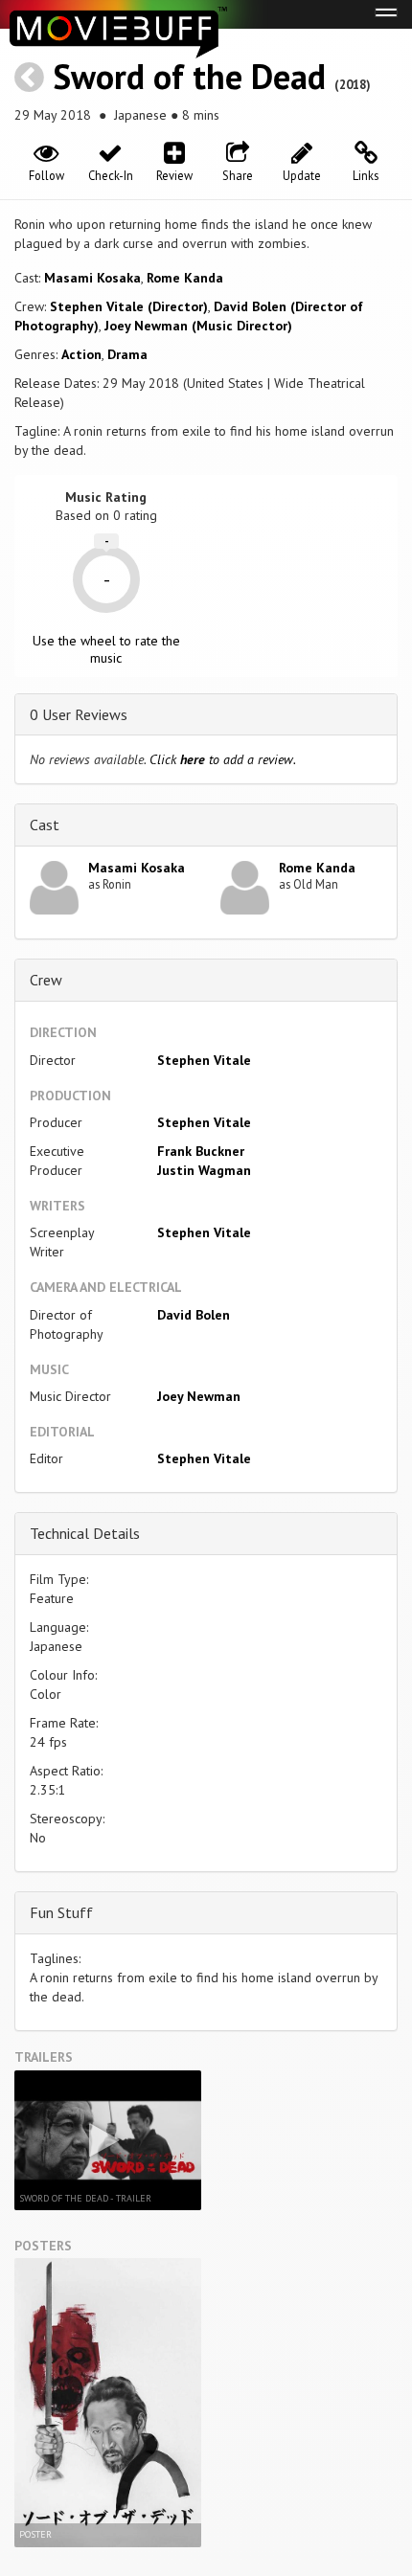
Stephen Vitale (204, 1060)
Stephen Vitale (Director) (129, 306)
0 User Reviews (79, 714)
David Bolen (194, 1315)
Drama (127, 354)
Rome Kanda (185, 278)
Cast (45, 825)
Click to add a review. (223, 759)
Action (81, 354)
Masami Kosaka (92, 278)
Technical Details (85, 1533)
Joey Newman (199, 1396)
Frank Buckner (201, 1151)
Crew (46, 980)
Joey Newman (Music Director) (198, 326)
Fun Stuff (61, 1912)
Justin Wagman (204, 1170)
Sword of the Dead (189, 76)
